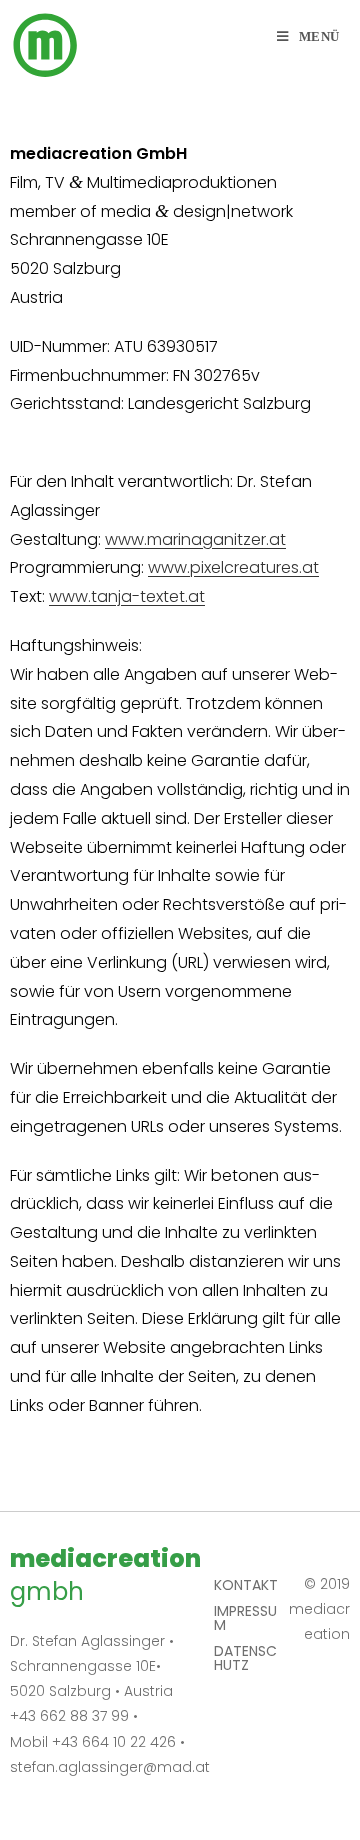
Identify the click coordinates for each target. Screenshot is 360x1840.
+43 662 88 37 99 (69, 1716)
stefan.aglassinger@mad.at (110, 1767)
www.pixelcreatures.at (233, 567)
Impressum (245, 1618)
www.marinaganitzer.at (195, 539)
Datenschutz (245, 1658)
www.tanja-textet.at (127, 596)
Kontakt (246, 1585)
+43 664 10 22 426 (114, 1742)
